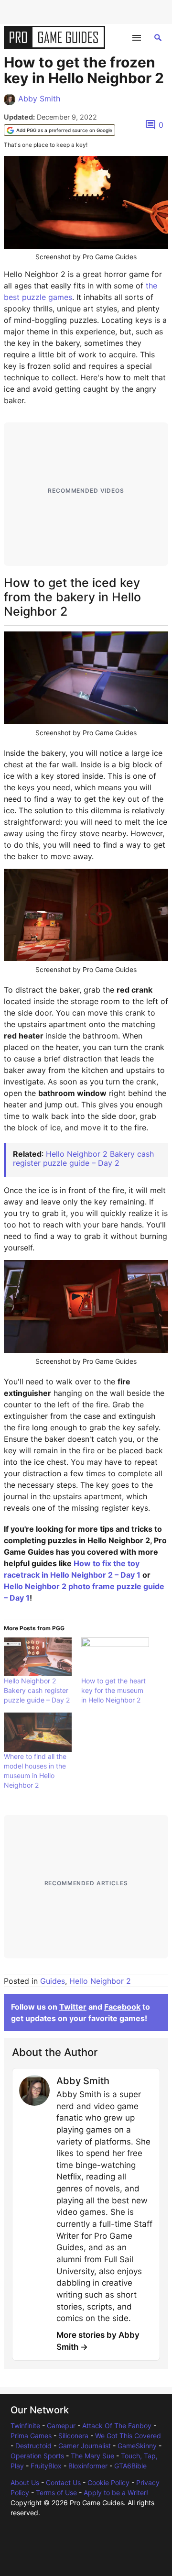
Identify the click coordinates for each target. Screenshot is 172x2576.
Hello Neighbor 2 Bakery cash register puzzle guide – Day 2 (83, 1158)
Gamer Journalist (85, 2446)
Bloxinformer (88, 2466)
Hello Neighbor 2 (100, 1981)
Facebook (122, 2007)
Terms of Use (56, 2493)
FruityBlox (46, 2466)
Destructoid (33, 2446)
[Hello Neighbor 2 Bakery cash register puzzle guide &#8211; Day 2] (38, 1657)
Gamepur (61, 2426)
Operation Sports (37, 2456)
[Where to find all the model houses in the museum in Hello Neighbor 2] (38, 1732)
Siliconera (73, 2436)
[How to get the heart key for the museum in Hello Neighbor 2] (115, 1657)
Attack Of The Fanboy (117, 2426)
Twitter (73, 2007)
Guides (53, 1981)
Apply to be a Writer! (116, 2493)
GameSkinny (137, 2446)
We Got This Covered (128, 2436)
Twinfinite (25, 2426)
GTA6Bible (130, 2466)
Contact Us (63, 2482)
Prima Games (31, 2436)
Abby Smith (39, 99)
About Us (25, 2482)
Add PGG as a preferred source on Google (64, 130)
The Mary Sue (92, 2456)
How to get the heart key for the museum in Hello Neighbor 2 (113, 1690)
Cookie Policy (108, 2482)
